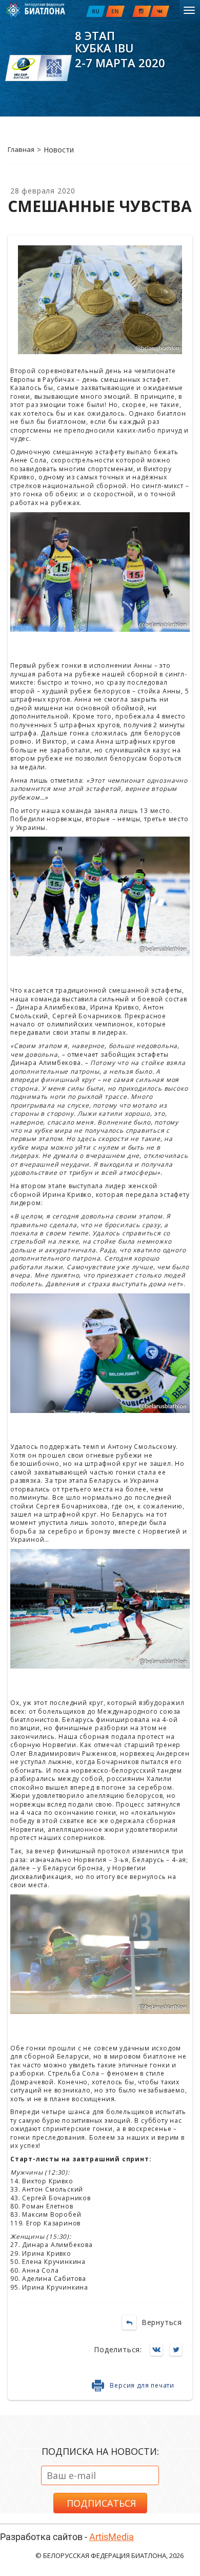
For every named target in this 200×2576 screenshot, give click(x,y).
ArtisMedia (112, 2537)
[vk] (160, 11)
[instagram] (142, 11)
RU (96, 11)
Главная (21, 149)
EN (115, 11)
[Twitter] (178, 2350)
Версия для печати (142, 2385)
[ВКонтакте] (159, 2350)
